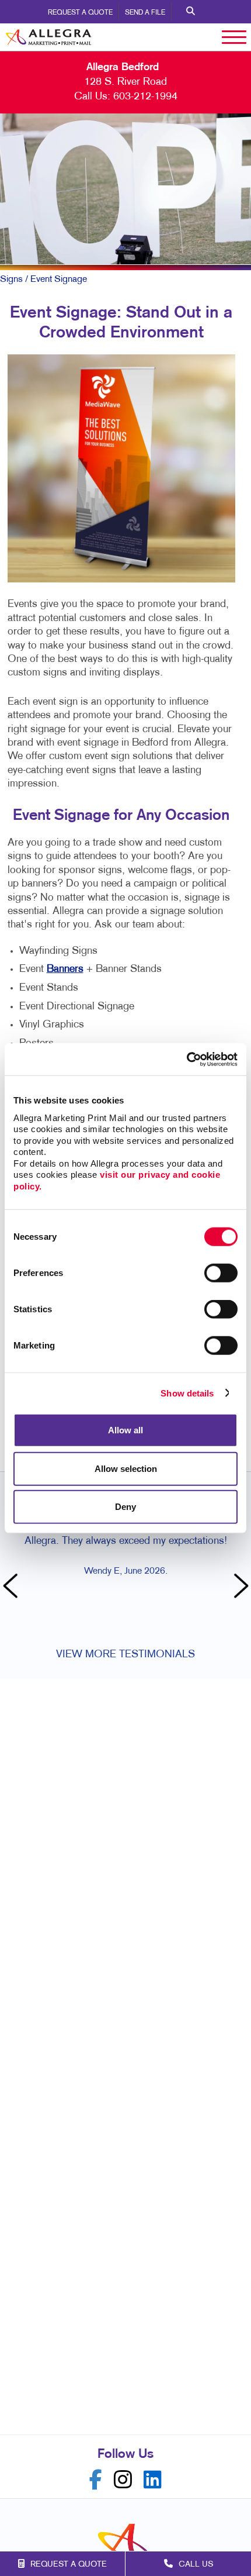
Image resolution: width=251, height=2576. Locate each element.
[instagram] (123, 2480)
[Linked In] (153, 2480)
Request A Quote (80, 13)
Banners (65, 969)
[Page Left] (12, 1587)
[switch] (221, 1273)
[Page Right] (239, 1587)
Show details (187, 1393)
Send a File (145, 13)
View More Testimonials (125, 1655)
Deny (125, 1507)
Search (191, 12)
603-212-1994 (145, 97)
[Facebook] (96, 2480)
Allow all (125, 1430)
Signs (11, 280)
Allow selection (126, 1468)
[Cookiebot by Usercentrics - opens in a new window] (186, 1059)
